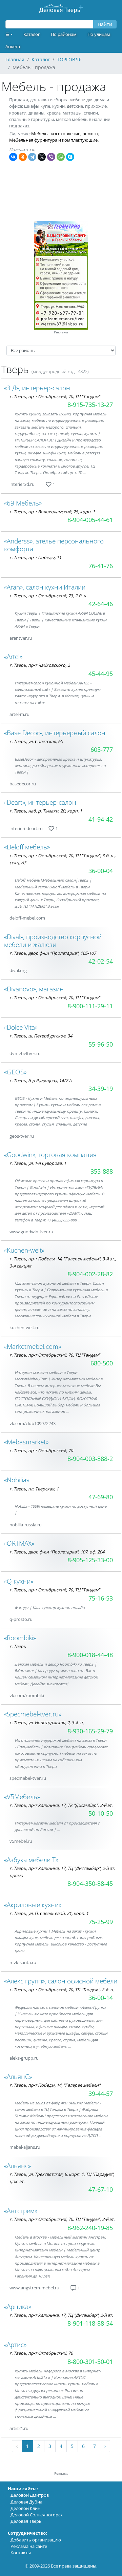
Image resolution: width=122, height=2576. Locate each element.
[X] (42, 157)
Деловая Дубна (26, 2502)
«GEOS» (15, 1072)
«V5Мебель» (22, 1797)
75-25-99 (101, 1922)
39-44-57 (101, 2094)
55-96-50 (101, 1044)
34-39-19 (101, 1089)
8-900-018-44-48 (90, 1655)
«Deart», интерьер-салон (40, 802)
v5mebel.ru (21, 1841)
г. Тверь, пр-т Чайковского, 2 (40, 665)
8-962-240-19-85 (90, 2228)
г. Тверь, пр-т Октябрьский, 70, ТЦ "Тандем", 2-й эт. (62, 2219)
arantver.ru (21, 638)
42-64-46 (101, 604)
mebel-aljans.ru (25, 2147)
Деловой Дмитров (30, 2495)
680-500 (102, 1363)
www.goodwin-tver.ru (31, 1232)
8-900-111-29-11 (90, 1006)
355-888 (102, 1171)
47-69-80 (101, 1497)
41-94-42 (101, 819)
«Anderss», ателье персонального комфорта (54, 545)
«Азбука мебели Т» (31, 1860)
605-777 (102, 749)
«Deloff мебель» (27, 847)
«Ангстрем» (21, 2211)
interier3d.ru (22, 484)
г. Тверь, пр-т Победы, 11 (35, 557)
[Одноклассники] (23, 157)
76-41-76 (101, 566)
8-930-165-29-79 (90, 1731)
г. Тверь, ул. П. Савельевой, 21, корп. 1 (49, 1913)
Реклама (61, 332)
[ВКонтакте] (13, 157)
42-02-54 (101, 961)
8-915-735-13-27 (90, 405)
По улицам (99, 34)
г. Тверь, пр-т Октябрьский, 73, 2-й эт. (48, 596)
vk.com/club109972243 (33, 1423)
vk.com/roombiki (27, 1695)
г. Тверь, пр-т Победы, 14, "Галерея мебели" (55, 2085)
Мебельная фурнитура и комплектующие (53, 140)
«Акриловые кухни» (33, 1905)
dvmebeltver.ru (25, 1053)
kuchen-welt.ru (25, 1327)
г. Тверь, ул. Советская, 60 (36, 741)
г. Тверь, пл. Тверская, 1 (34, 1489)
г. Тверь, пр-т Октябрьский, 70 (41, 1450)
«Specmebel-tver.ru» (33, 1714)
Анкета (13, 46)
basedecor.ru (23, 784)
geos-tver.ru (22, 1136)
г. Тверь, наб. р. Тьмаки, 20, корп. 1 (46, 811)
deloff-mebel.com (27, 918)
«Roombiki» (20, 1638)
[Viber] (51, 157)
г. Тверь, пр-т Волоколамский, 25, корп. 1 (52, 512)
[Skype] (70, 157)
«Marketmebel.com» (33, 1346)
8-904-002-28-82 (90, 1274)
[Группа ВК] (43, 484)
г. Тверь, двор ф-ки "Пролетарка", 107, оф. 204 (57, 1552)
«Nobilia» (17, 1480)
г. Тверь (18, 1646)
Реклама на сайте (29, 2546)
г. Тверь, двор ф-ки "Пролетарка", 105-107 (53, 953)
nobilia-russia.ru (26, 1525)
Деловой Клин (25, 2508)
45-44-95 (101, 674)
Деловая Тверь (26, 2521)
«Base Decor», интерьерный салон (55, 733)
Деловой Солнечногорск (37, 2515)
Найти (105, 24)
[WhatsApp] (61, 157)
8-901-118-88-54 (90, 2323)
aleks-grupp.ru (24, 2058)
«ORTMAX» (19, 1543)
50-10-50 (101, 1813)
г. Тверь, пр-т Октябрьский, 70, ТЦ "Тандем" (55, 396)
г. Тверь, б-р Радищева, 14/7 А (40, 1080)
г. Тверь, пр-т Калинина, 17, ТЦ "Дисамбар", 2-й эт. (61, 2315)
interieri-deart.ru (26, 828)
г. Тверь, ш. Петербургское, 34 (41, 1036)
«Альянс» (17, 2166)
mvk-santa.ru (23, 1962)
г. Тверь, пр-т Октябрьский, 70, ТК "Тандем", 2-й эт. (62, 1990)
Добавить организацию (36, 2540)
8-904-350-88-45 (90, 1883)
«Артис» (15, 2344)
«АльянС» (18, 2076)
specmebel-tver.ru (28, 1778)
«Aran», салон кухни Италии (45, 587)
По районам (64, 34)
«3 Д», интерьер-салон (37, 388)
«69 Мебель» (23, 503)
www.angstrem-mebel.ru (34, 2288)
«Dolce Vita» (21, 1027)
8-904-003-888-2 (90, 1459)
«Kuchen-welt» (24, 1250)
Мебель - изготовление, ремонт (65, 133)
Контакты (21, 2553)
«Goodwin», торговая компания (50, 1155)
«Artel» (13, 656)
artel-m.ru (19, 714)
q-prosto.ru (21, 1619)
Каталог (32, 34)
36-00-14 (101, 1998)
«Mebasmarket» (26, 1442)
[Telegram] (32, 157)
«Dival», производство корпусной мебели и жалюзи (53, 941)
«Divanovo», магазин (34, 989)
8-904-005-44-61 (90, 520)
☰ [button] (7, 34)
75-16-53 (101, 1598)
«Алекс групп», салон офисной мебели (61, 1981)
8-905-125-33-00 (90, 1560)
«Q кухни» (19, 1581)
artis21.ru (19, 2428)
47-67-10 (101, 2189)
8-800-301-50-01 (90, 2362)
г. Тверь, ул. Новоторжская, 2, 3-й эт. (47, 1723)
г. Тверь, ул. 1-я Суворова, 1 (38, 1163)
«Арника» (18, 2306)
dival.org (18, 970)
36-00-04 (101, 871)
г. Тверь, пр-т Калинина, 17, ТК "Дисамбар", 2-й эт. (61, 1805)
